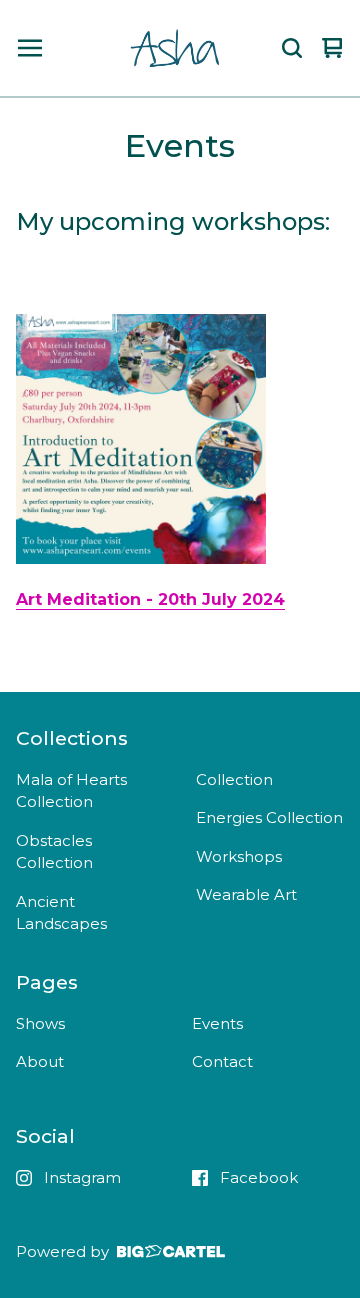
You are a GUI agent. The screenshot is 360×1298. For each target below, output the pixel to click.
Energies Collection (269, 817)
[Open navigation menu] (30, 48)
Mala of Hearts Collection (71, 791)
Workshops (239, 856)
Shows (40, 1023)
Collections (72, 738)
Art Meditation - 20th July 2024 (150, 599)
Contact (222, 1061)
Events (217, 1023)
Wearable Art (246, 894)
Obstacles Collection (54, 852)
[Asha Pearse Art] (176, 48)
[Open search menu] (292, 48)
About (40, 1061)
